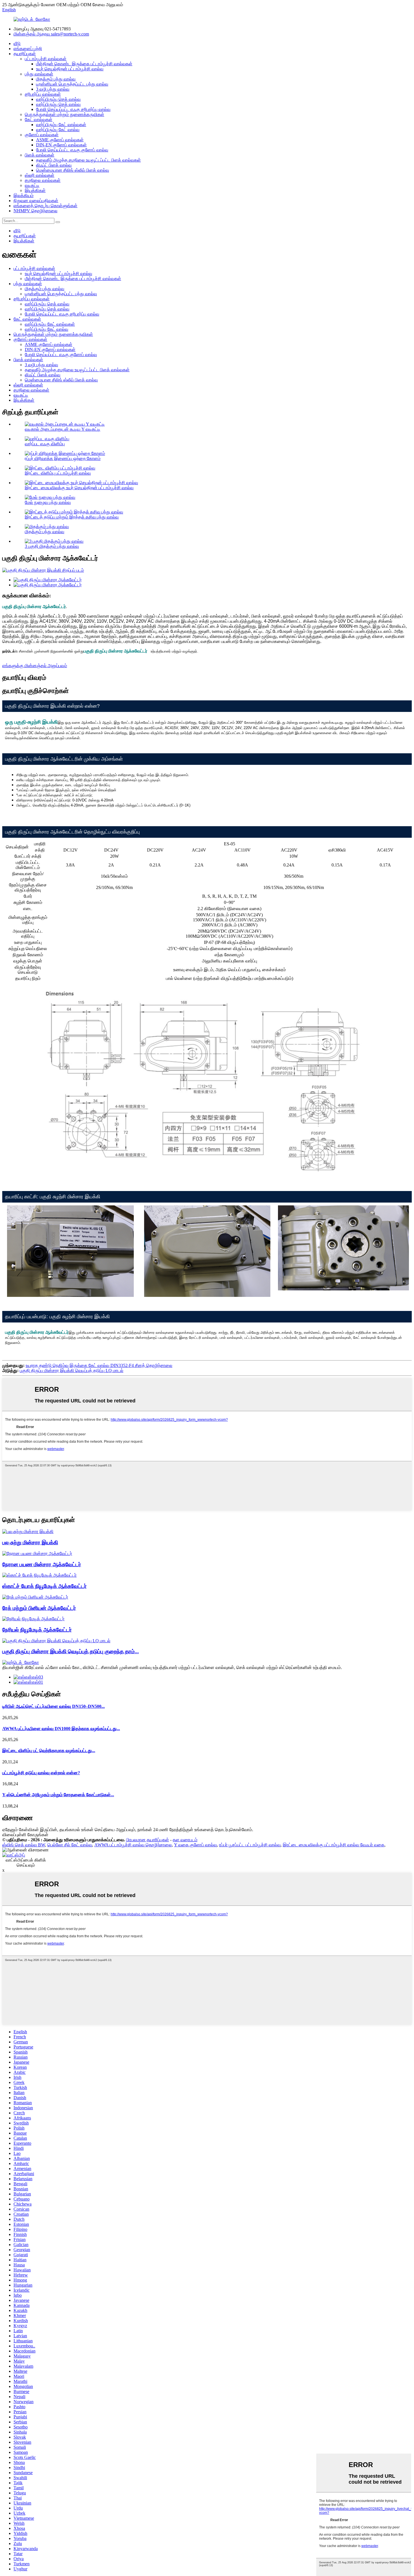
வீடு (17, 43)
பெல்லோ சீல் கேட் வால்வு (70, 1845)
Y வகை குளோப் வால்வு (195, 1845)
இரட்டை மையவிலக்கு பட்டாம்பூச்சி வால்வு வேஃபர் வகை (334, 1845)
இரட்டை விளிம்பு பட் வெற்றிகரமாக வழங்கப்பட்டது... (49, 1751)
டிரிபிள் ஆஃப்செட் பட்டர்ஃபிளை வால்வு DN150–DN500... (54, 1706)
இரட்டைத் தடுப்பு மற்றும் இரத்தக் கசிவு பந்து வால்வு (72, 517)
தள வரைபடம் (185, 1840)
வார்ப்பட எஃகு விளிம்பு (45, 444)
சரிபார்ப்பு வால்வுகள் (43, 94)
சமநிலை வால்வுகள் (43, 180)
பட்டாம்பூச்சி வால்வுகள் (46, 59)
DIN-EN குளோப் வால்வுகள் (61, 145)
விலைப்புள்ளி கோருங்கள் (25, 1835)
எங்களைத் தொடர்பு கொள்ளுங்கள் (45, 206)
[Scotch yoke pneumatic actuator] (39, 1575)
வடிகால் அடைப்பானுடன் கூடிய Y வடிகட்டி (63, 429)
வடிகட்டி (32, 185)
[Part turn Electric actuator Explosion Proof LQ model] (56, 1641)
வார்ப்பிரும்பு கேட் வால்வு (58, 130)
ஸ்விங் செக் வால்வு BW (24, 1845)
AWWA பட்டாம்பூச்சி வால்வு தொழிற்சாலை (133, 1845)
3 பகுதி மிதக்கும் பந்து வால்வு (52, 546)
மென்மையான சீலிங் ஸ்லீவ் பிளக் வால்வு (73, 170)
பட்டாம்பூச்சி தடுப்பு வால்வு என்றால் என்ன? (41, 1773)
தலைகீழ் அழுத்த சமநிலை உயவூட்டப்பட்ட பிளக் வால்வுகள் (88, 160)
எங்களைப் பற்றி (28, 49)
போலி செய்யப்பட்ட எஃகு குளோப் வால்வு (72, 150)
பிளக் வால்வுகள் (40, 155)
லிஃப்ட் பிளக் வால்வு (54, 165)
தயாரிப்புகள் (25, 54)
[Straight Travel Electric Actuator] (37, 1553)
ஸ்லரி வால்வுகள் (40, 175)
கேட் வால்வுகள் (39, 119)
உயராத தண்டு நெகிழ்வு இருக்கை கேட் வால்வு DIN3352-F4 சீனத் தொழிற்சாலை (99, 1365)
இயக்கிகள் (35, 190)
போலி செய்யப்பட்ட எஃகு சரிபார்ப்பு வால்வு (73, 109)
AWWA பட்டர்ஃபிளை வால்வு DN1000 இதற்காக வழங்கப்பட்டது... (61, 1729)
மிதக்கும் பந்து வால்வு (56, 79)
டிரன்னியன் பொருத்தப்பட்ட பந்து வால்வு (72, 84)
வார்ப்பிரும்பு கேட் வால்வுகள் (61, 125)
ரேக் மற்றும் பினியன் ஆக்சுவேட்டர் (39, 1608)
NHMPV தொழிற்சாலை (35, 211)
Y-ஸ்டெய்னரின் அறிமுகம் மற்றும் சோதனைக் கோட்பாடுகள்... (58, 1795)
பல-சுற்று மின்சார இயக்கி (30, 1542)
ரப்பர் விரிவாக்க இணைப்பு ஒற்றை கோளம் (63, 458)
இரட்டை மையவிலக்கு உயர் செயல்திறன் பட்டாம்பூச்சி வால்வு (79, 488)
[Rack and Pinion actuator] (35, 1597)
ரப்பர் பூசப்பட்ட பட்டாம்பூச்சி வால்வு (250, 1845)
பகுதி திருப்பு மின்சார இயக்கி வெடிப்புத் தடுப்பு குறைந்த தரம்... (71, 1651)
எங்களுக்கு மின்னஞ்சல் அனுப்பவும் (35, 666)
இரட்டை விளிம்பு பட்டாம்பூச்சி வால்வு (58, 473)
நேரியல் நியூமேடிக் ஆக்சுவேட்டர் (37, 1630)
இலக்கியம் (24, 196)
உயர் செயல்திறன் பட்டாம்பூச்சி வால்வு (70, 69)
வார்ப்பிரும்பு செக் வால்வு (58, 99)
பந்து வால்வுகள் (39, 74)
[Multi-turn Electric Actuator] (28, 1531)
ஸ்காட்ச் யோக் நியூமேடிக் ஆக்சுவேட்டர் (44, 1586)
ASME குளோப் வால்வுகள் (60, 140)
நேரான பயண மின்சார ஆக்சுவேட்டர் (42, 1564)
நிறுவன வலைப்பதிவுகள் (36, 201)
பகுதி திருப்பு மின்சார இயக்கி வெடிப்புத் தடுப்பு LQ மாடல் (72, 1370)
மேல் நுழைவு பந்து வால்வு (48, 502)
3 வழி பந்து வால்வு (53, 89)
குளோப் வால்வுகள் (42, 135)
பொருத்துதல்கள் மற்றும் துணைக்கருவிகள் (64, 114)
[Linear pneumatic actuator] (33, 1619)
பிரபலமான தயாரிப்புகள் (148, 1840)
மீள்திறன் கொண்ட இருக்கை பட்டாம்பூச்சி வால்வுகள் (84, 64)
